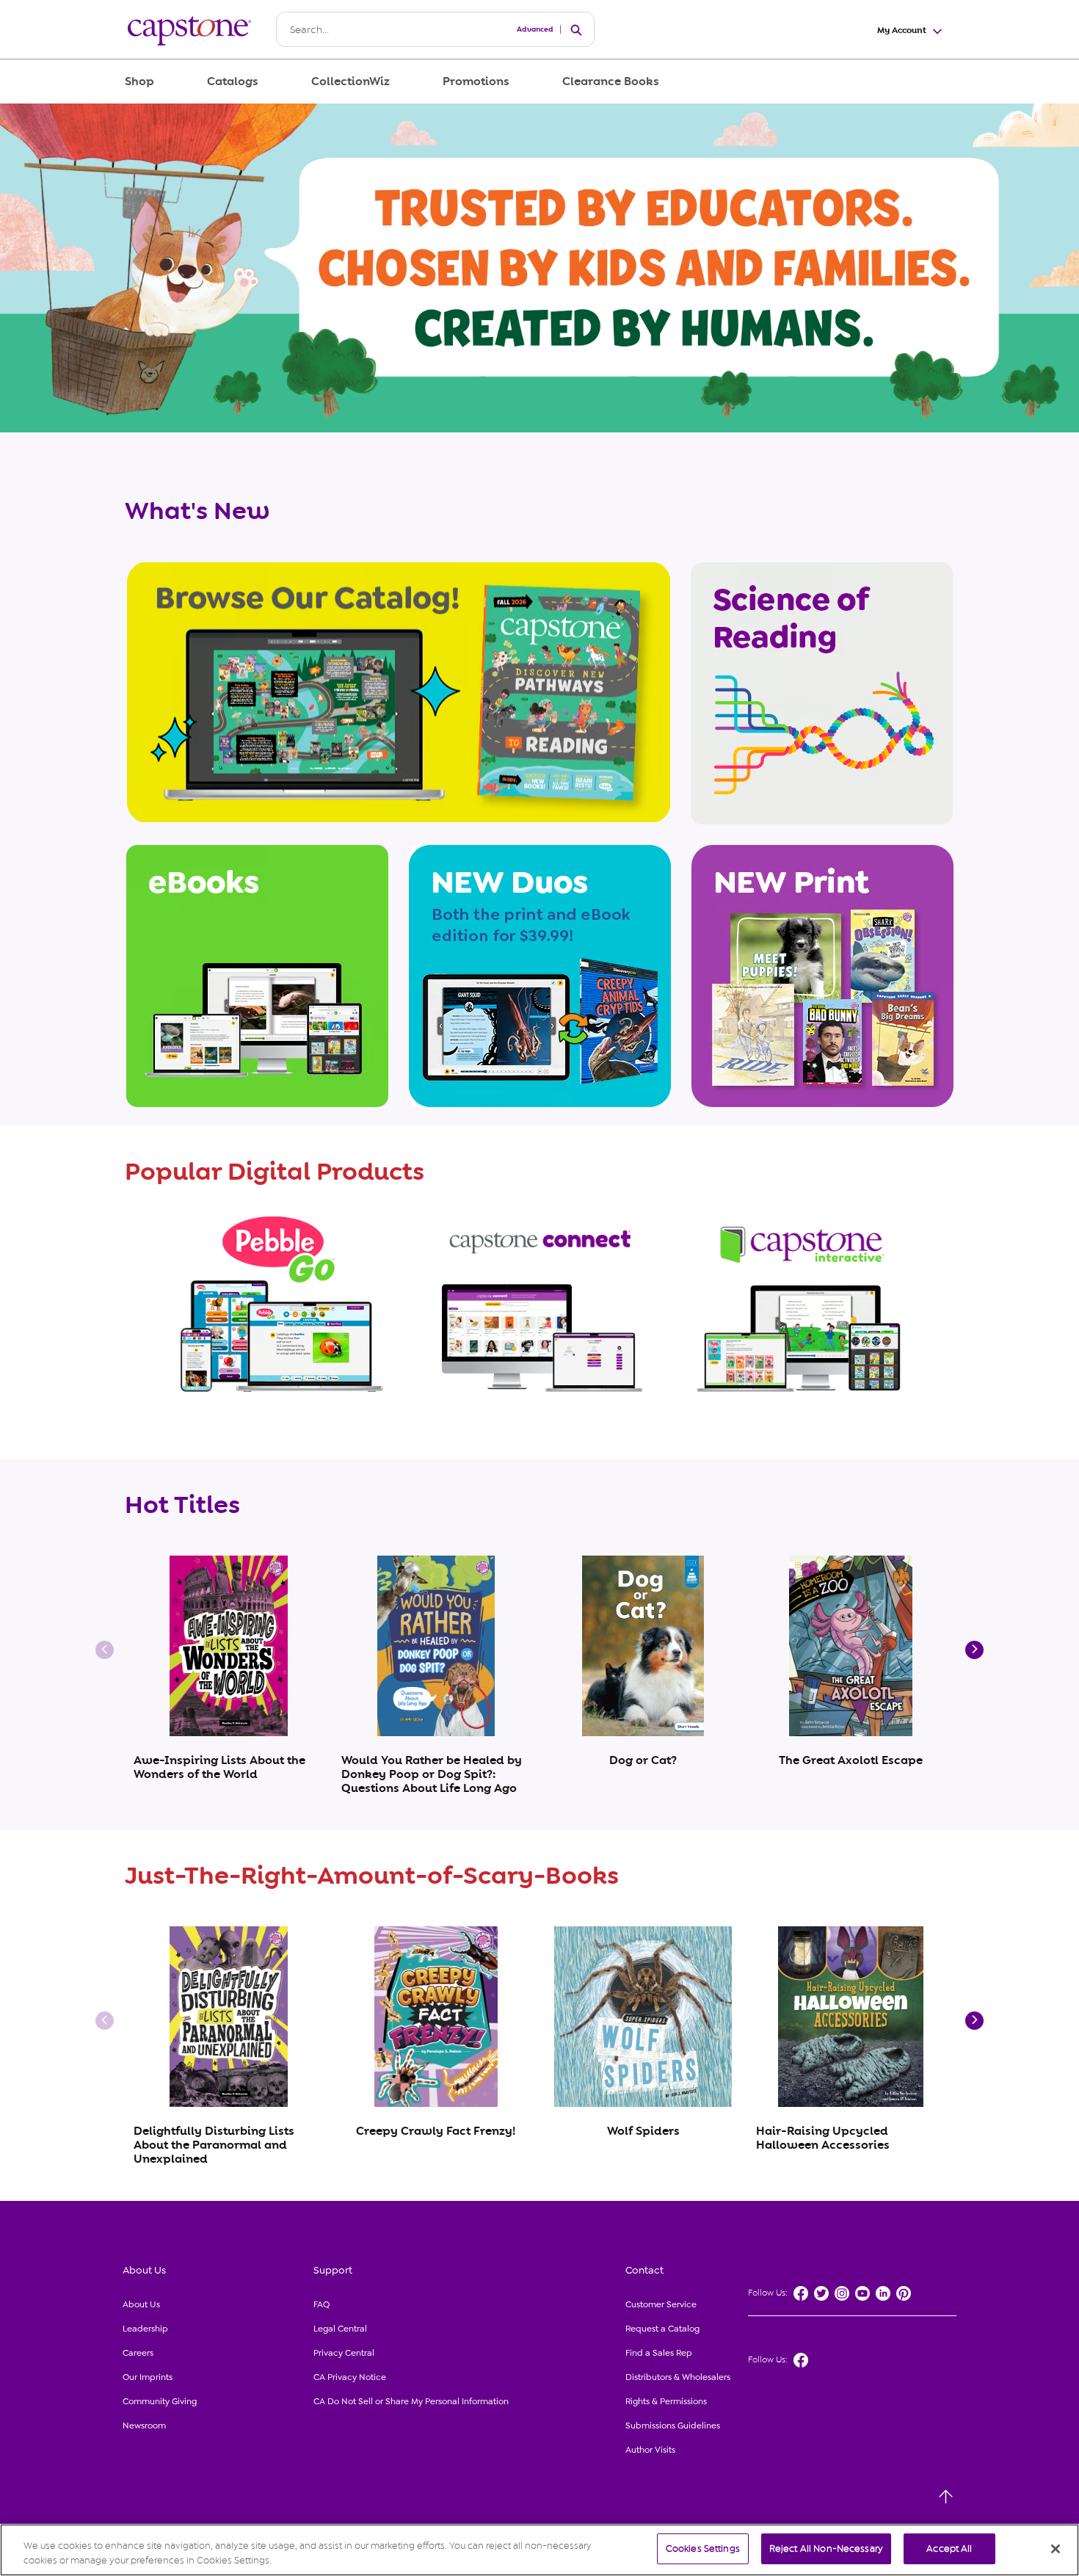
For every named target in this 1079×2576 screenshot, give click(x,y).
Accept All (949, 2548)
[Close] (1056, 2549)
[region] (539, 2550)
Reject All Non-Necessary (826, 2548)
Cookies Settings (703, 2548)
